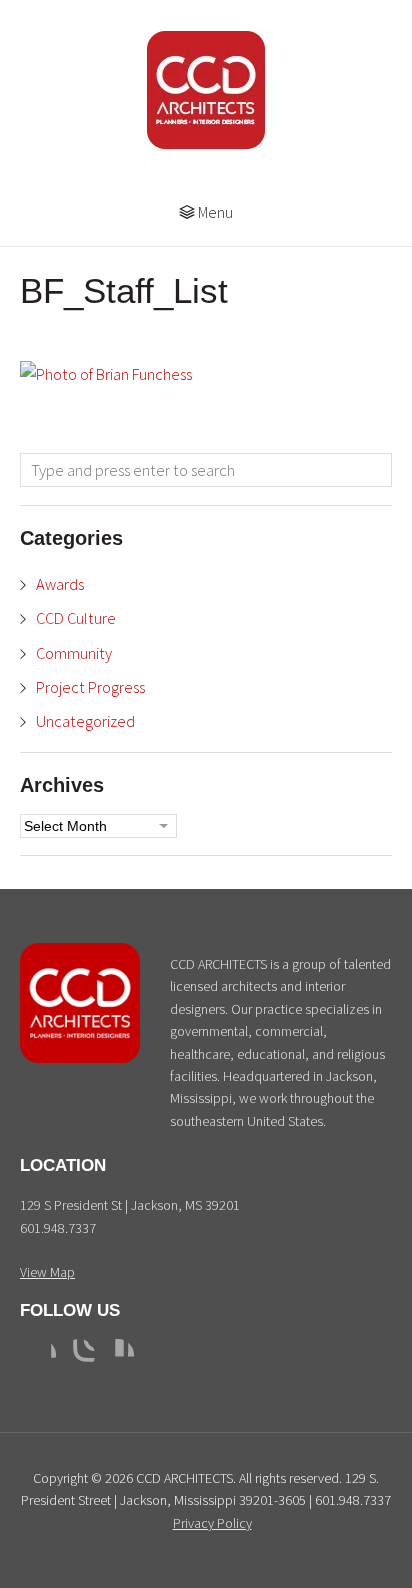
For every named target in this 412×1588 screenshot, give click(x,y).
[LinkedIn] (118, 1355)
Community (74, 653)
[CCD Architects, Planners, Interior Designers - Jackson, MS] (80, 1058)
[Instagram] (79, 1355)
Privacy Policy (212, 1523)
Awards (60, 584)
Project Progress (90, 687)
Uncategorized (85, 721)
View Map (47, 1272)
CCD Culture (76, 618)
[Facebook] (40, 1355)
